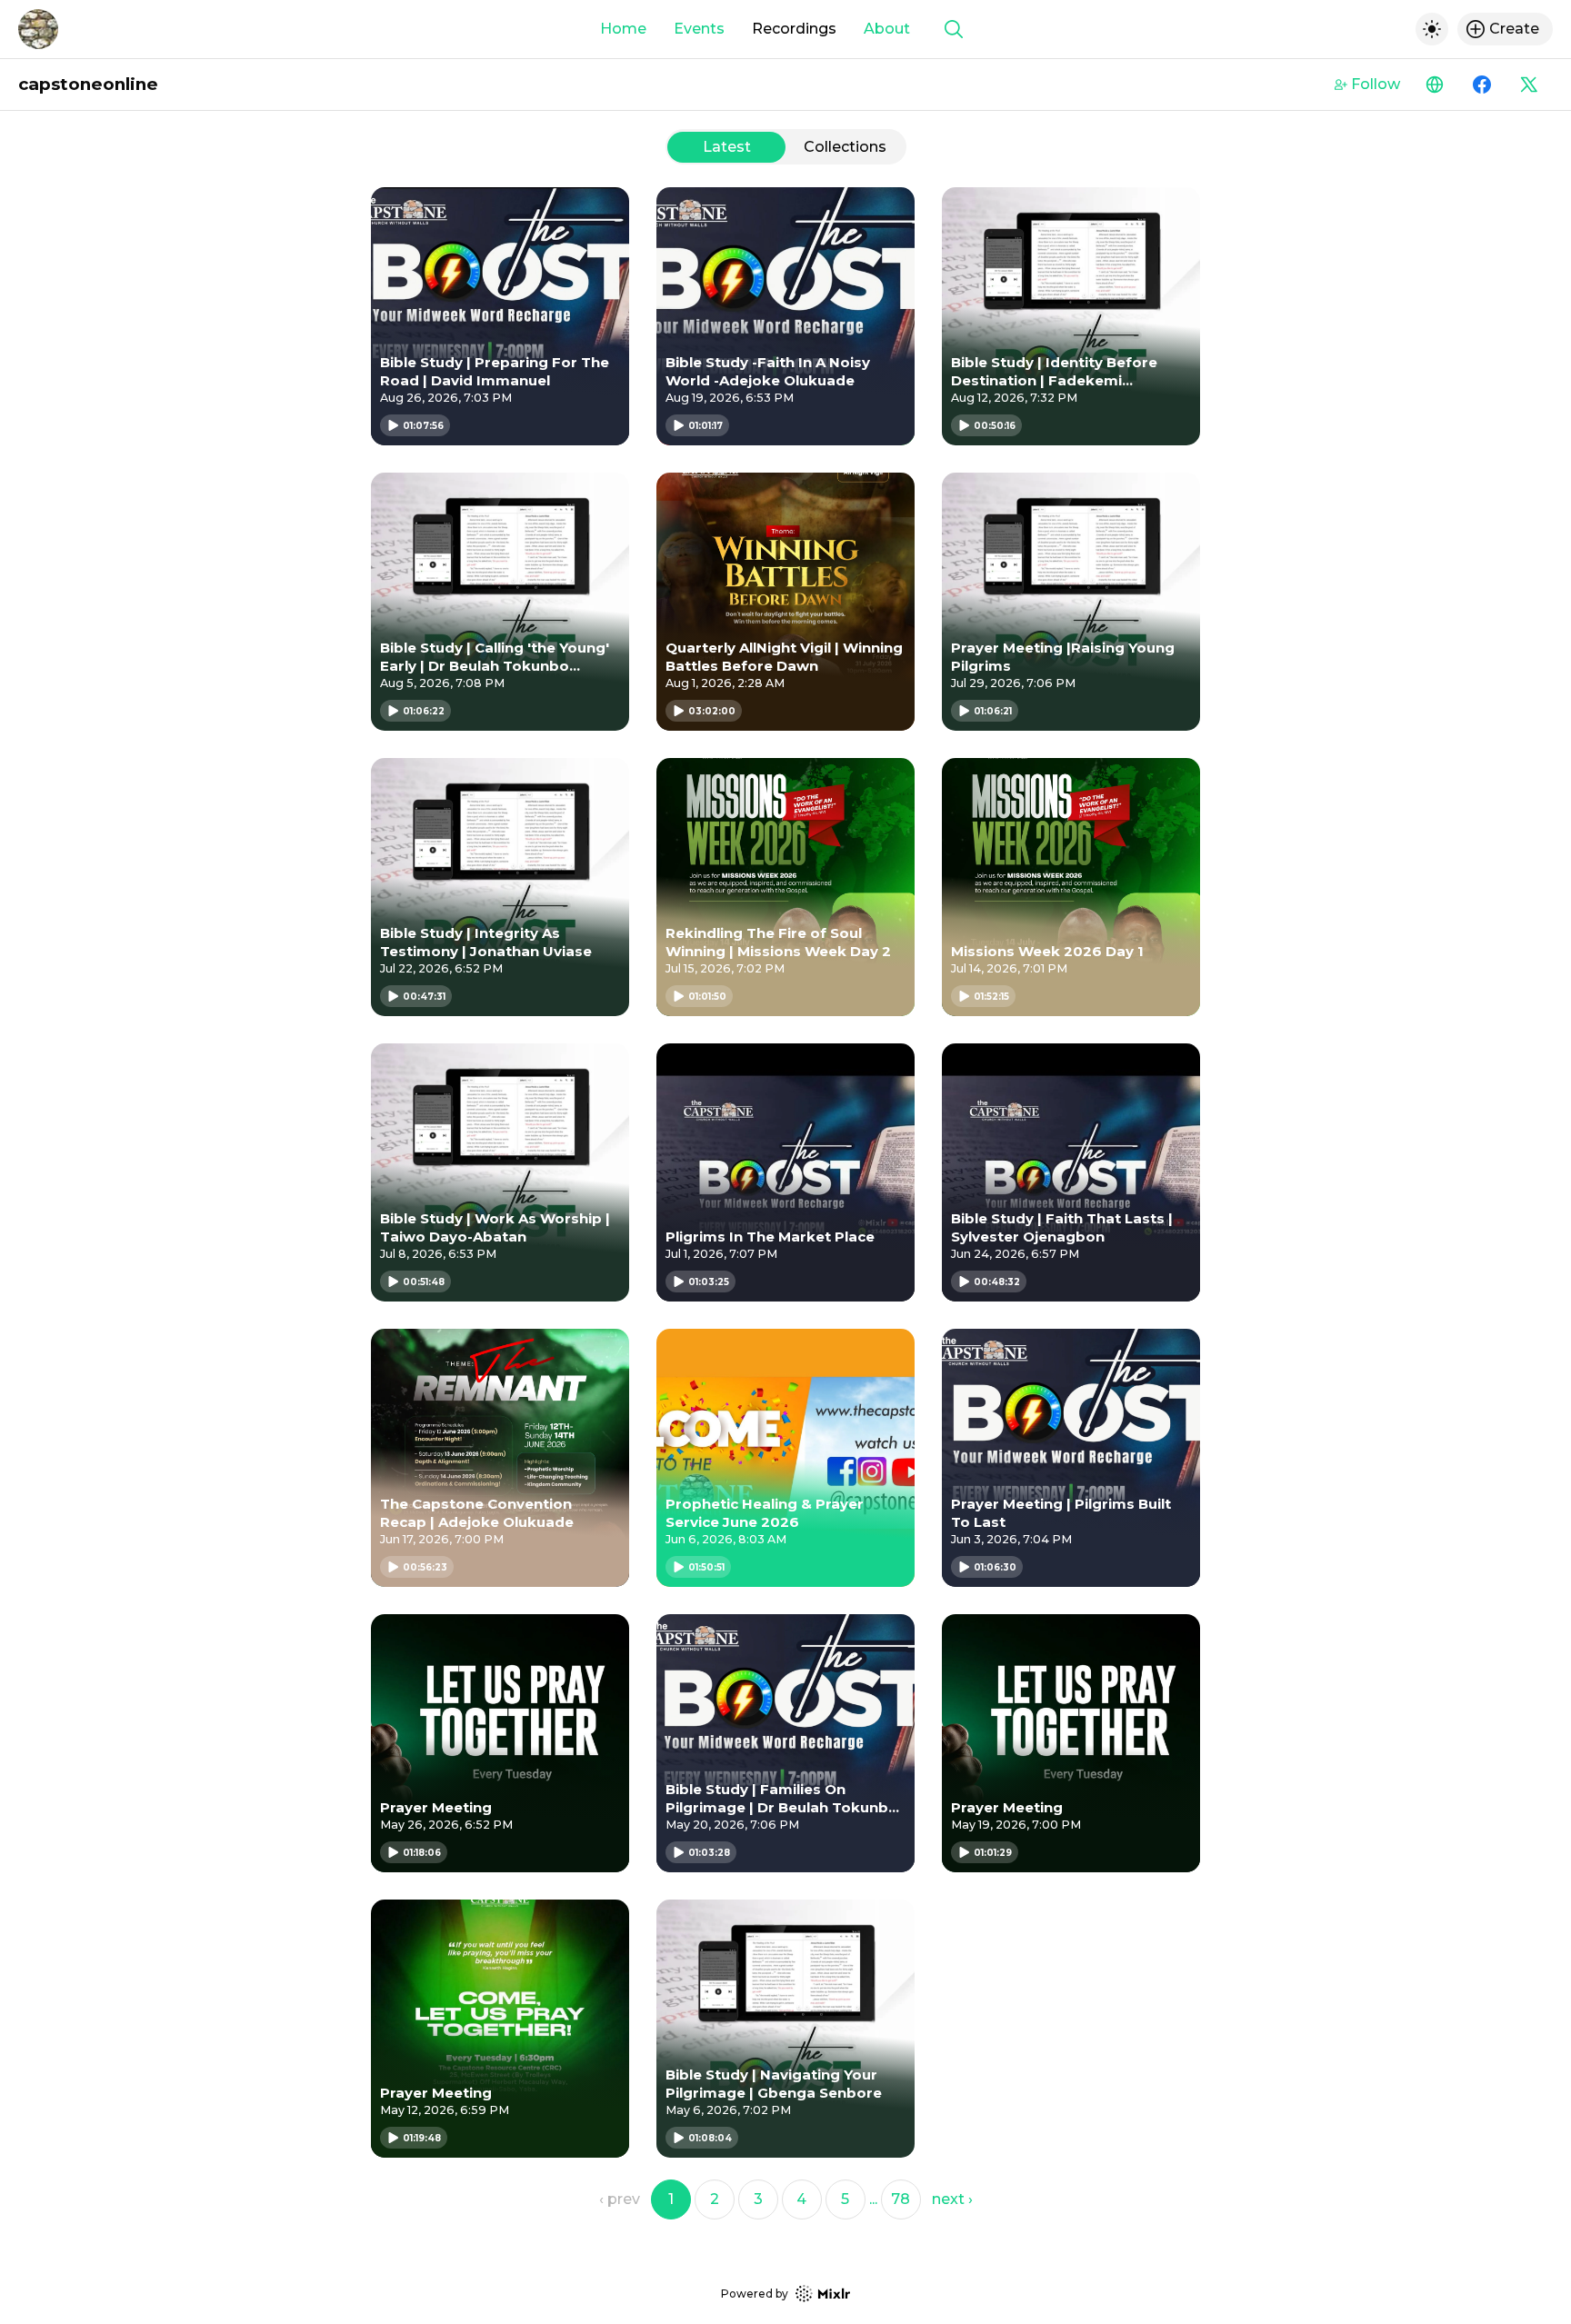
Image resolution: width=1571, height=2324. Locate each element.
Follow (1376, 84)
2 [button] (715, 2199)
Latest (727, 147)
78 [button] (901, 2199)
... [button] (873, 2199)
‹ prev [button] (620, 2199)
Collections (845, 147)
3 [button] (758, 2199)
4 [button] (801, 2199)
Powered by (755, 2294)
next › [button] (952, 2199)
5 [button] (845, 2199)
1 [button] (671, 2199)
